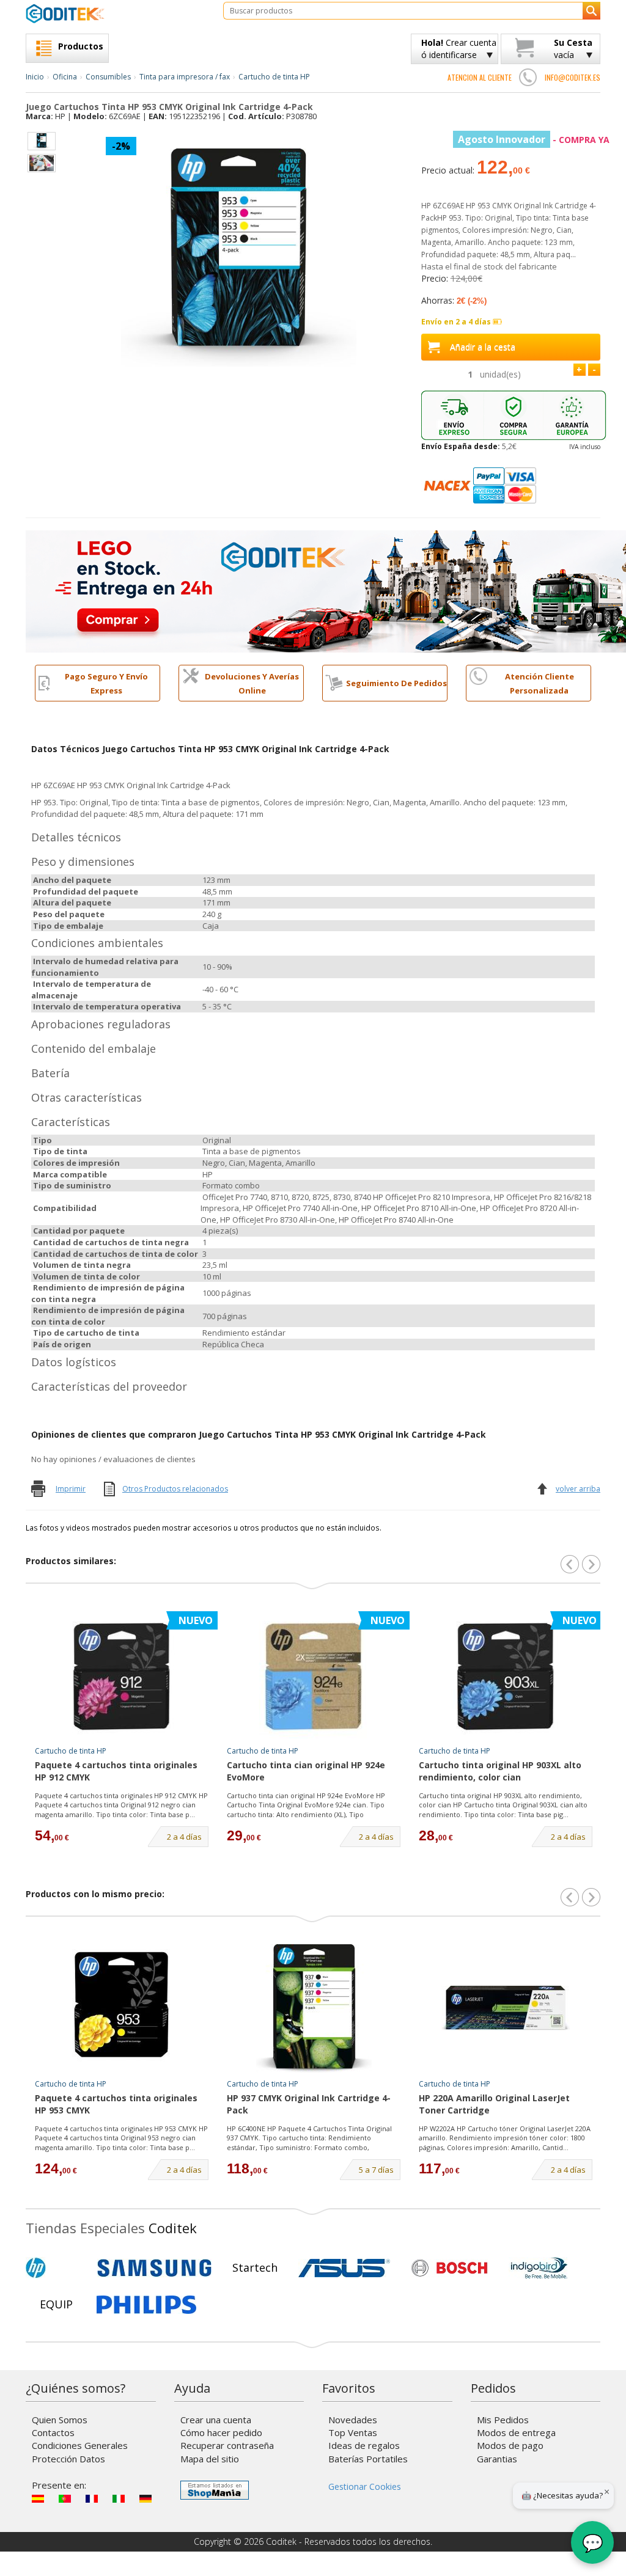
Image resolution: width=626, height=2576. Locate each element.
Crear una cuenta (216, 2420)
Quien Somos (60, 2420)
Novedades (353, 2420)
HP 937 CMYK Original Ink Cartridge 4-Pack (309, 2104)
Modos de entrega (516, 2432)
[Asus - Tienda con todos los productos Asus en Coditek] (344, 2268)
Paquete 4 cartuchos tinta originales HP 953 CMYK (116, 2104)
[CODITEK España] (115, 13)
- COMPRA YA (534, 140)
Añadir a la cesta (483, 347)
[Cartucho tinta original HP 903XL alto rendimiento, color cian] (506, 1675)
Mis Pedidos (503, 2420)
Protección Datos (68, 2459)
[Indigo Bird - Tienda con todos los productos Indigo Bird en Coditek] (539, 2268)
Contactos (53, 2432)
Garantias (497, 2459)
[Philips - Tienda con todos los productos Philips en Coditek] (146, 2305)
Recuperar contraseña (227, 2445)
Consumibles (108, 77)
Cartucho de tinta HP (274, 77)
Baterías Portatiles (368, 2459)
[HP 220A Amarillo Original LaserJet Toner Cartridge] (506, 2008)
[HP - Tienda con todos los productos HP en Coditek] (56, 2268)
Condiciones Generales (80, 2445)
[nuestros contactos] (528, 77)
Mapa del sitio (210, 2459)
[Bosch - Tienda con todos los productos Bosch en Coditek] (449, 2268)
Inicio (35, 77)
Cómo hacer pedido (221, 2432)
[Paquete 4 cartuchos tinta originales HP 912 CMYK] (122, 1675)
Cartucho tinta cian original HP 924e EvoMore (306, 1771)
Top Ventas (353, 2432)
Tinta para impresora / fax (185, 77)
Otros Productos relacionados (175, 1489)
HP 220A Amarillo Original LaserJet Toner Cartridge (494, 2104)
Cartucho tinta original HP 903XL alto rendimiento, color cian (500, 1771)
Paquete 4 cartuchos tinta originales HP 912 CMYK (116, 1771)
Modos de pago (510, 2445)
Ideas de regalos (364, 2445)
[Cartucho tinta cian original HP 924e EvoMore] (314, 1675)
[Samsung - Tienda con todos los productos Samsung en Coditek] (154, 2268)
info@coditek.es (573, 77)
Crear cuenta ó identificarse (459, 49)
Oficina (65, 77)
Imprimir (71, 1489)
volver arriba (578, 1489)
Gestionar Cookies (365, 2486)
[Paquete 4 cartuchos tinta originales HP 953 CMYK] (122, 2008)
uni (500, 374)
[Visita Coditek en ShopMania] (215, 2490)
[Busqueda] (591, 11)
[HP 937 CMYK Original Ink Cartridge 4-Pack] (314, 2008)
